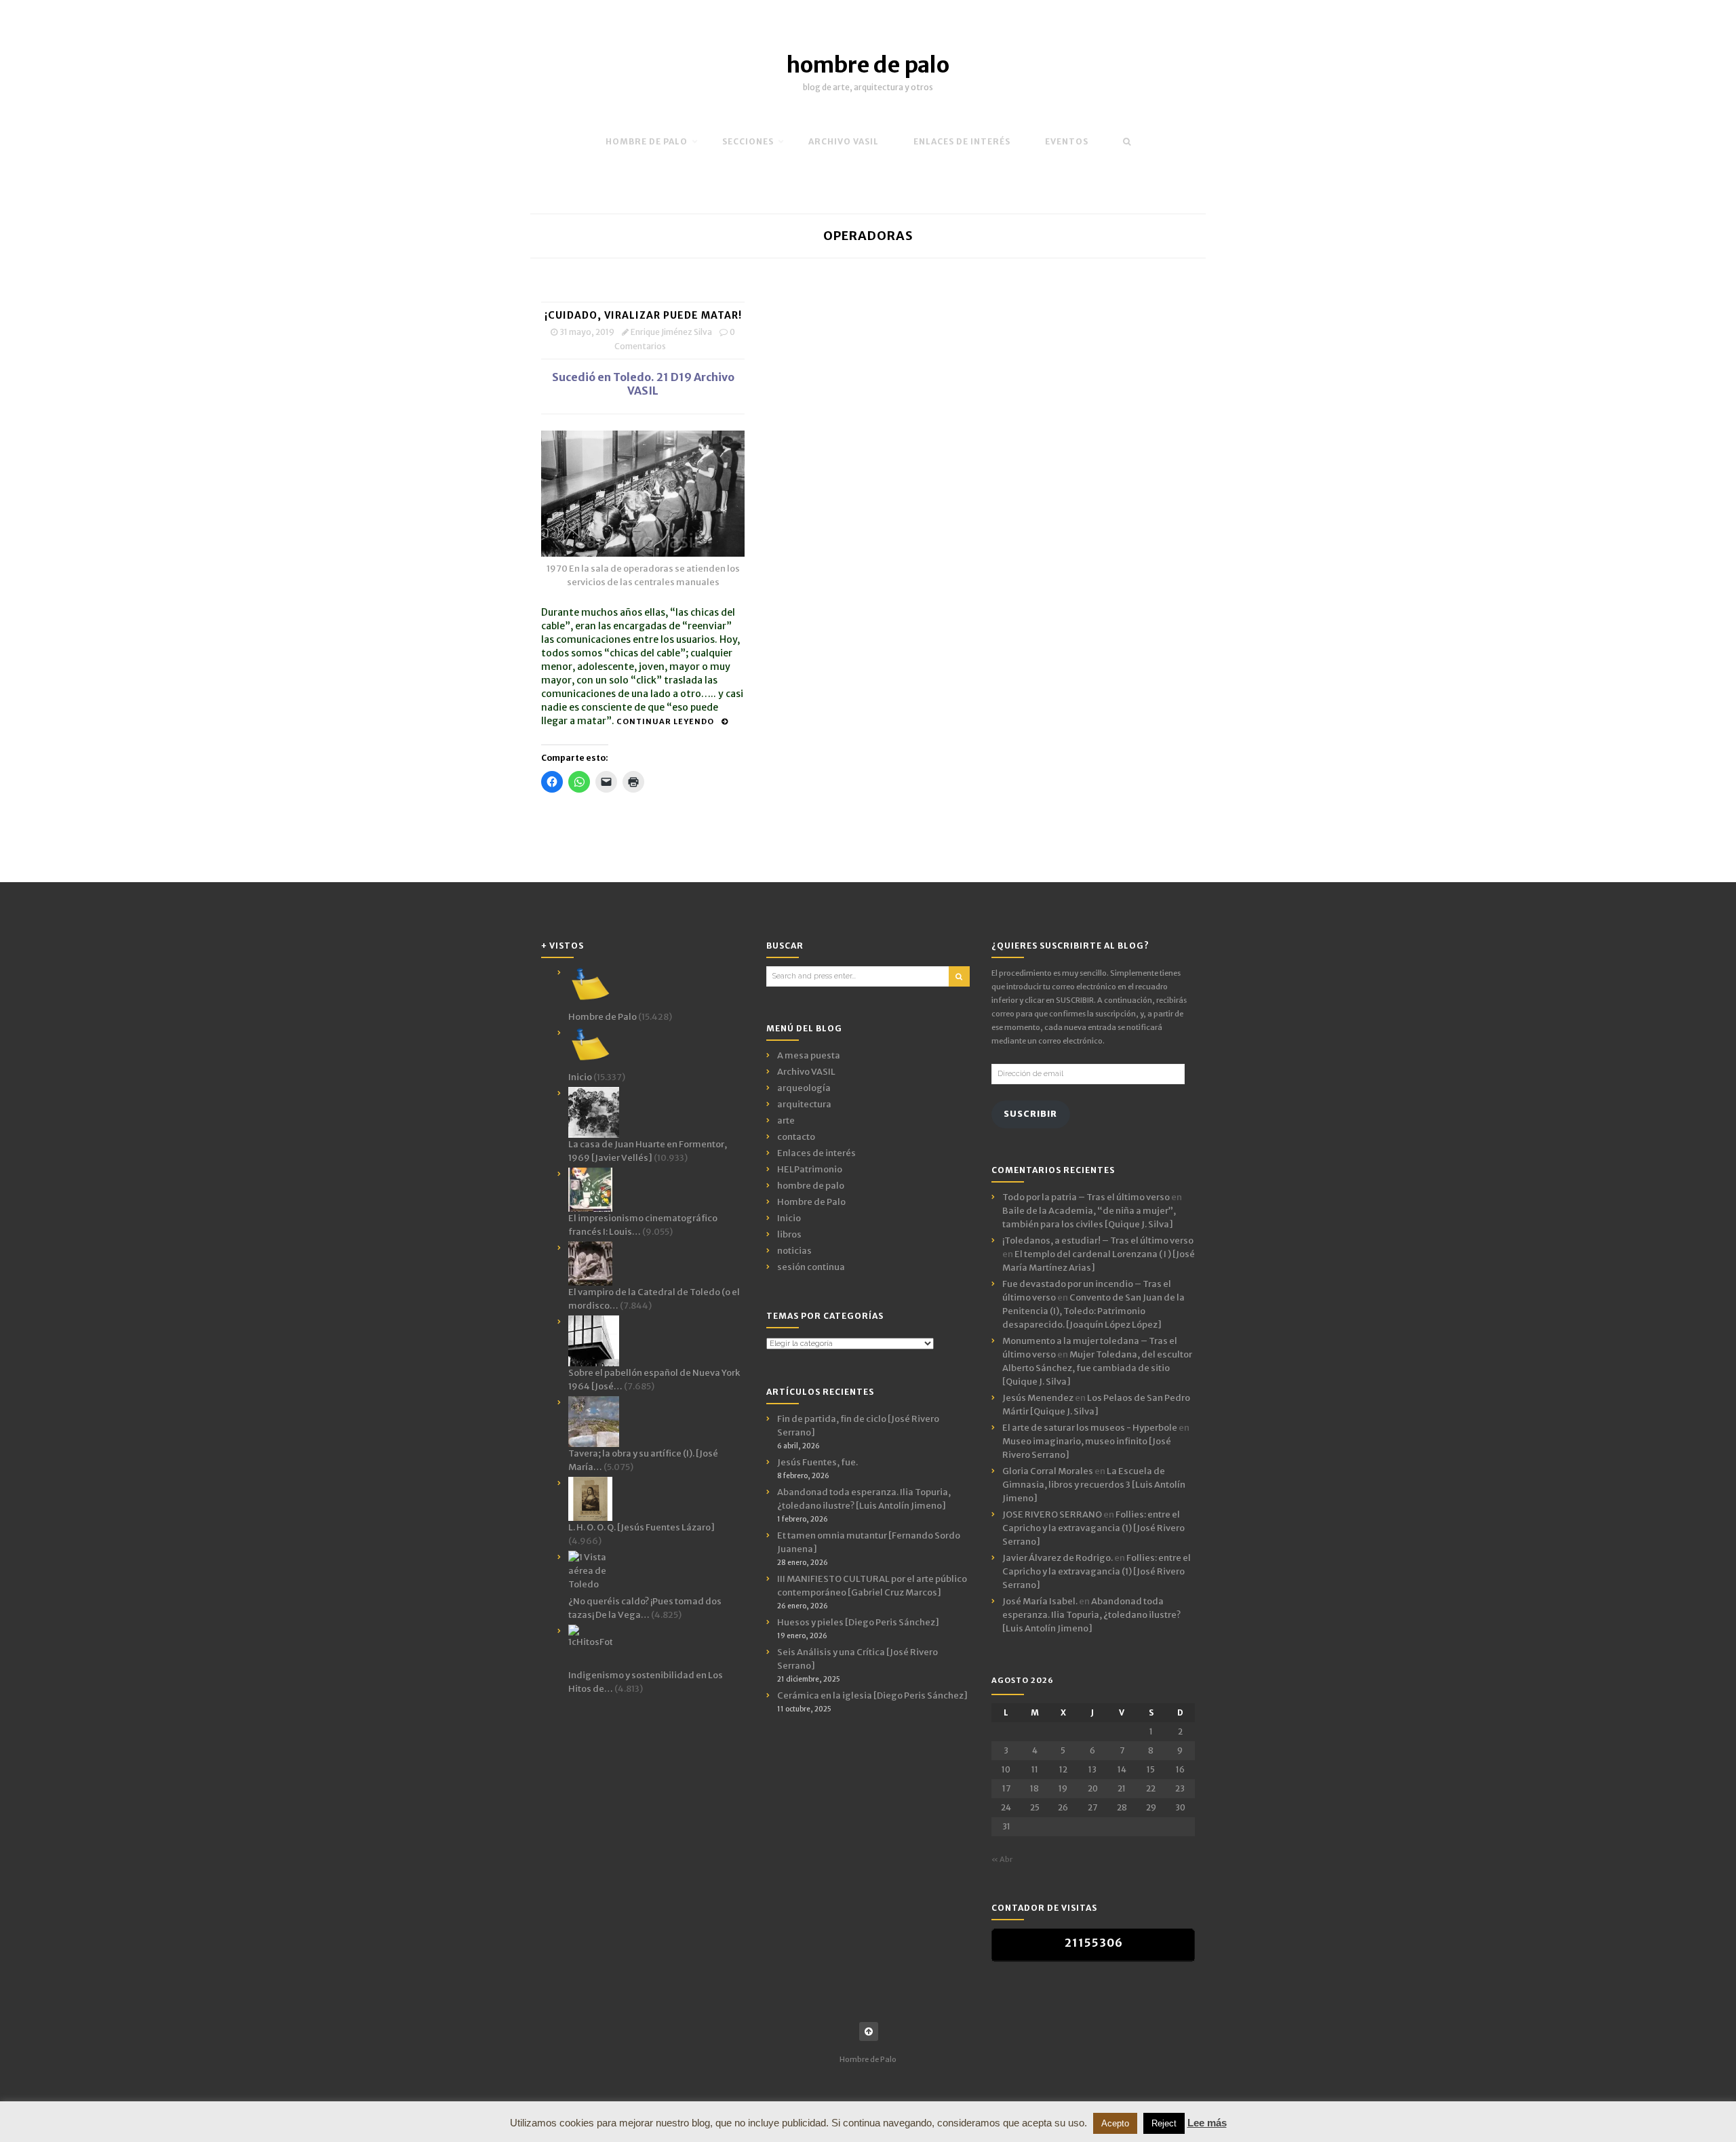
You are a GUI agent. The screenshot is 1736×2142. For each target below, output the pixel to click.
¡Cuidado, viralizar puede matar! (643, 315)
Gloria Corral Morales (1048, 1471)
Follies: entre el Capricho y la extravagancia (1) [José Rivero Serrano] (1093, 1528)
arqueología (804, 1088)
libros (789, 1234)
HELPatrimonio (810, 1169)
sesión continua (811, 1267)
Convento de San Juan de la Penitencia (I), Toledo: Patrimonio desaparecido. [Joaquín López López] (1093, 1311)
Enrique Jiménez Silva (671, 332)
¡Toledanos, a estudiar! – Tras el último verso (1098, 1241)
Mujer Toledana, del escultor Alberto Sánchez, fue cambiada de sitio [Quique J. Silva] (1097, 1368)
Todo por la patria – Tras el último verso (1086, 1197)
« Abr (1002, 1859)
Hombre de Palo (647, 141)
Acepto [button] (1115, 2123)
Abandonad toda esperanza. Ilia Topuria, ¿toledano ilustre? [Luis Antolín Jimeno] (1091, 1615)
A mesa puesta (809, 1055)
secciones (748, 141)
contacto (796, 1137)
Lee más (1207, 2123)
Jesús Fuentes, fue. (817, 1462)
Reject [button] (1164, 2123)
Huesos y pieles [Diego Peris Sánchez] (858, 1622)
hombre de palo (868, 65)
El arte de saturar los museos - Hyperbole (1090, 1428)
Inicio (789, 1218)
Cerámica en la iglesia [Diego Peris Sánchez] (872, 1695)
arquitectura (804, 1104)
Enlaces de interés (962, 141)
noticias (794, 1251)
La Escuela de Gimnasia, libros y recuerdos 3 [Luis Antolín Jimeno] (1094, 1485)
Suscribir (1030, 1114)
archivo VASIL (844, 141)
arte (786, 1120)
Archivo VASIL (806, 1072)
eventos (1067, 141)
